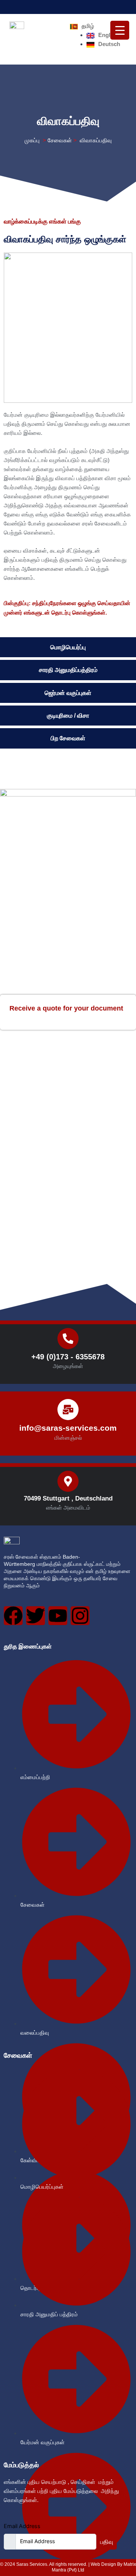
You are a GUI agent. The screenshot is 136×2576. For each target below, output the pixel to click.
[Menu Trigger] (120, 30)
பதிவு (107, 2542)
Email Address (22, 2526)
